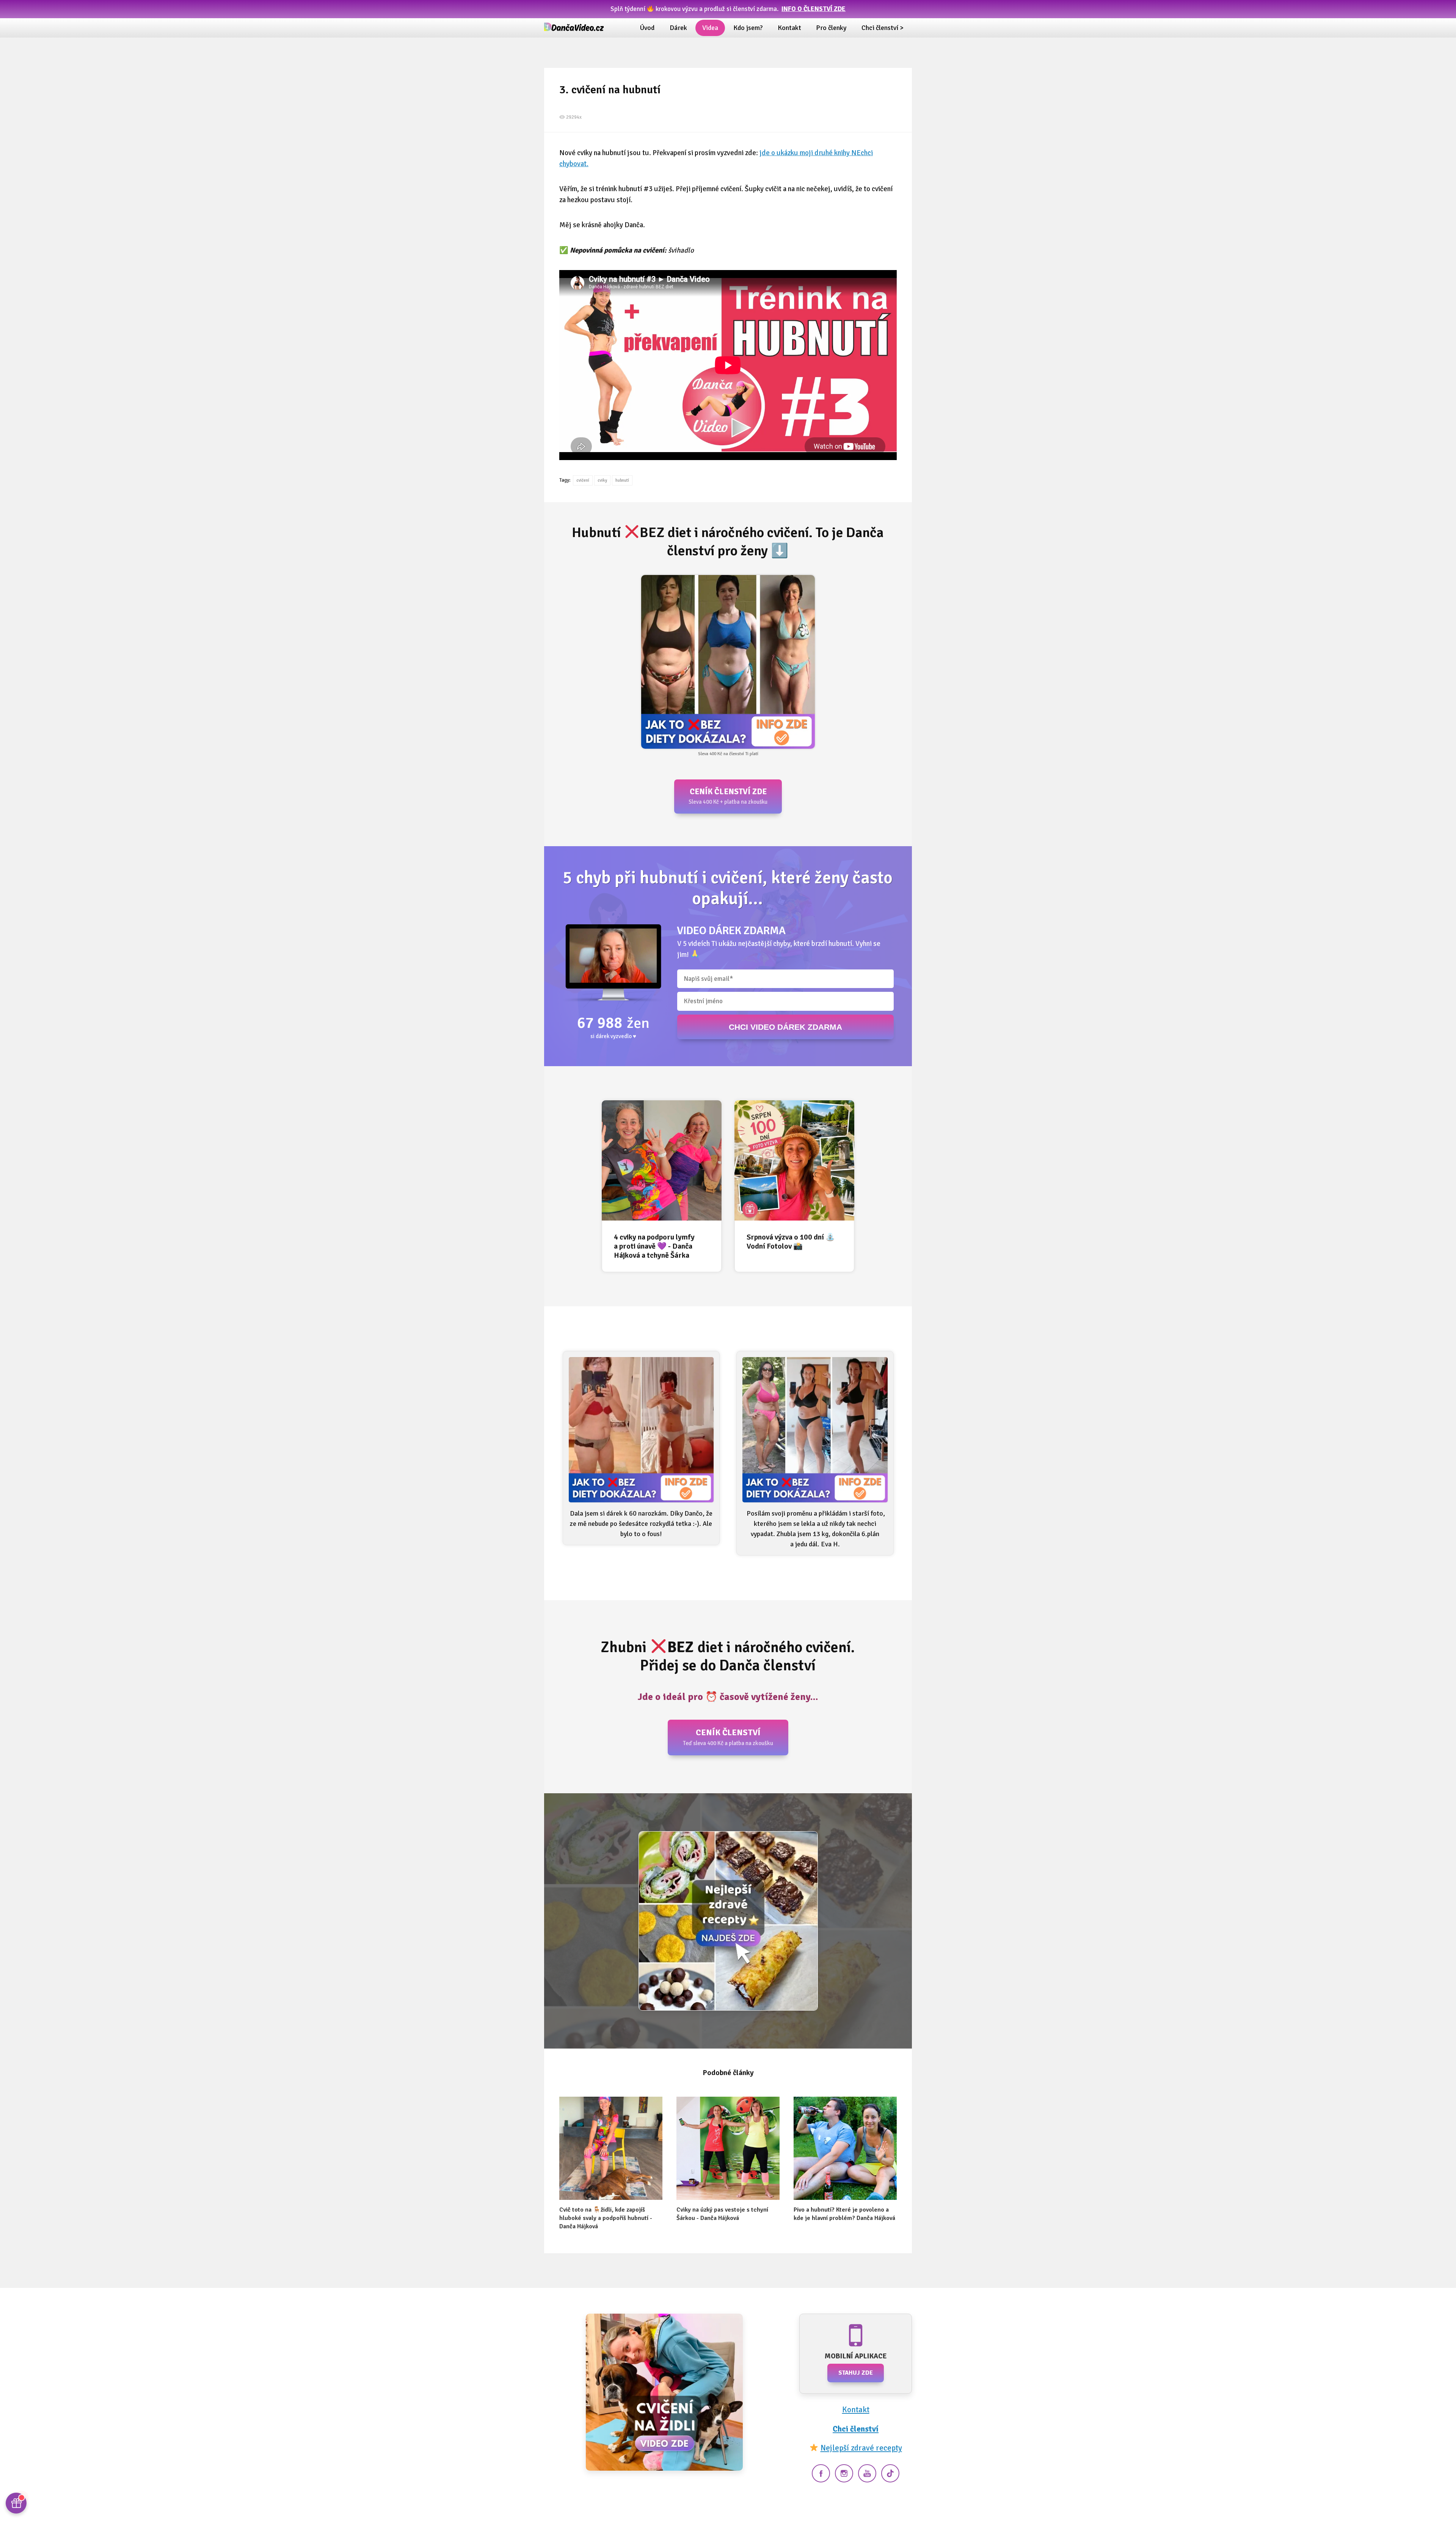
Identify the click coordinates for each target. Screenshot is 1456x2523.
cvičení (583, 480)
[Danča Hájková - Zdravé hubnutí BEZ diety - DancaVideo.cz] (574, 28)
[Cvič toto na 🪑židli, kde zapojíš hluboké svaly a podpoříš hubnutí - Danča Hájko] (611, 2148)
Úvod (647, 28)
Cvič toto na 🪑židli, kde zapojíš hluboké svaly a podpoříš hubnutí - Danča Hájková (606, 2218)
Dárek (678, 28)
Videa (710, 28)
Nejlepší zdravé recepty (861, 2448)
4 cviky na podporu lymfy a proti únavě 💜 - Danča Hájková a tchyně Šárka (654, 1246)
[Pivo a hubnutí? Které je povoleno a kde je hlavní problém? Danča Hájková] (845, 2148)
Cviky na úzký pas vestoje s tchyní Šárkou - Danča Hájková (722, 2214)
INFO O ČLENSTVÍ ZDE (814, 9)
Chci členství (856, 2429)
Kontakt (789, 28)
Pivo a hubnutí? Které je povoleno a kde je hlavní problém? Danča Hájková (844, 2214)
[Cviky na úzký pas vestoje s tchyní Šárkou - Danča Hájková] (728, 2148)
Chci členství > (883, 28)
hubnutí (622, 480)
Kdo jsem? (748, 28)
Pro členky (831, 28)
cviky (602, 480)
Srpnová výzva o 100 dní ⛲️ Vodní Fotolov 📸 (791, 1242)
